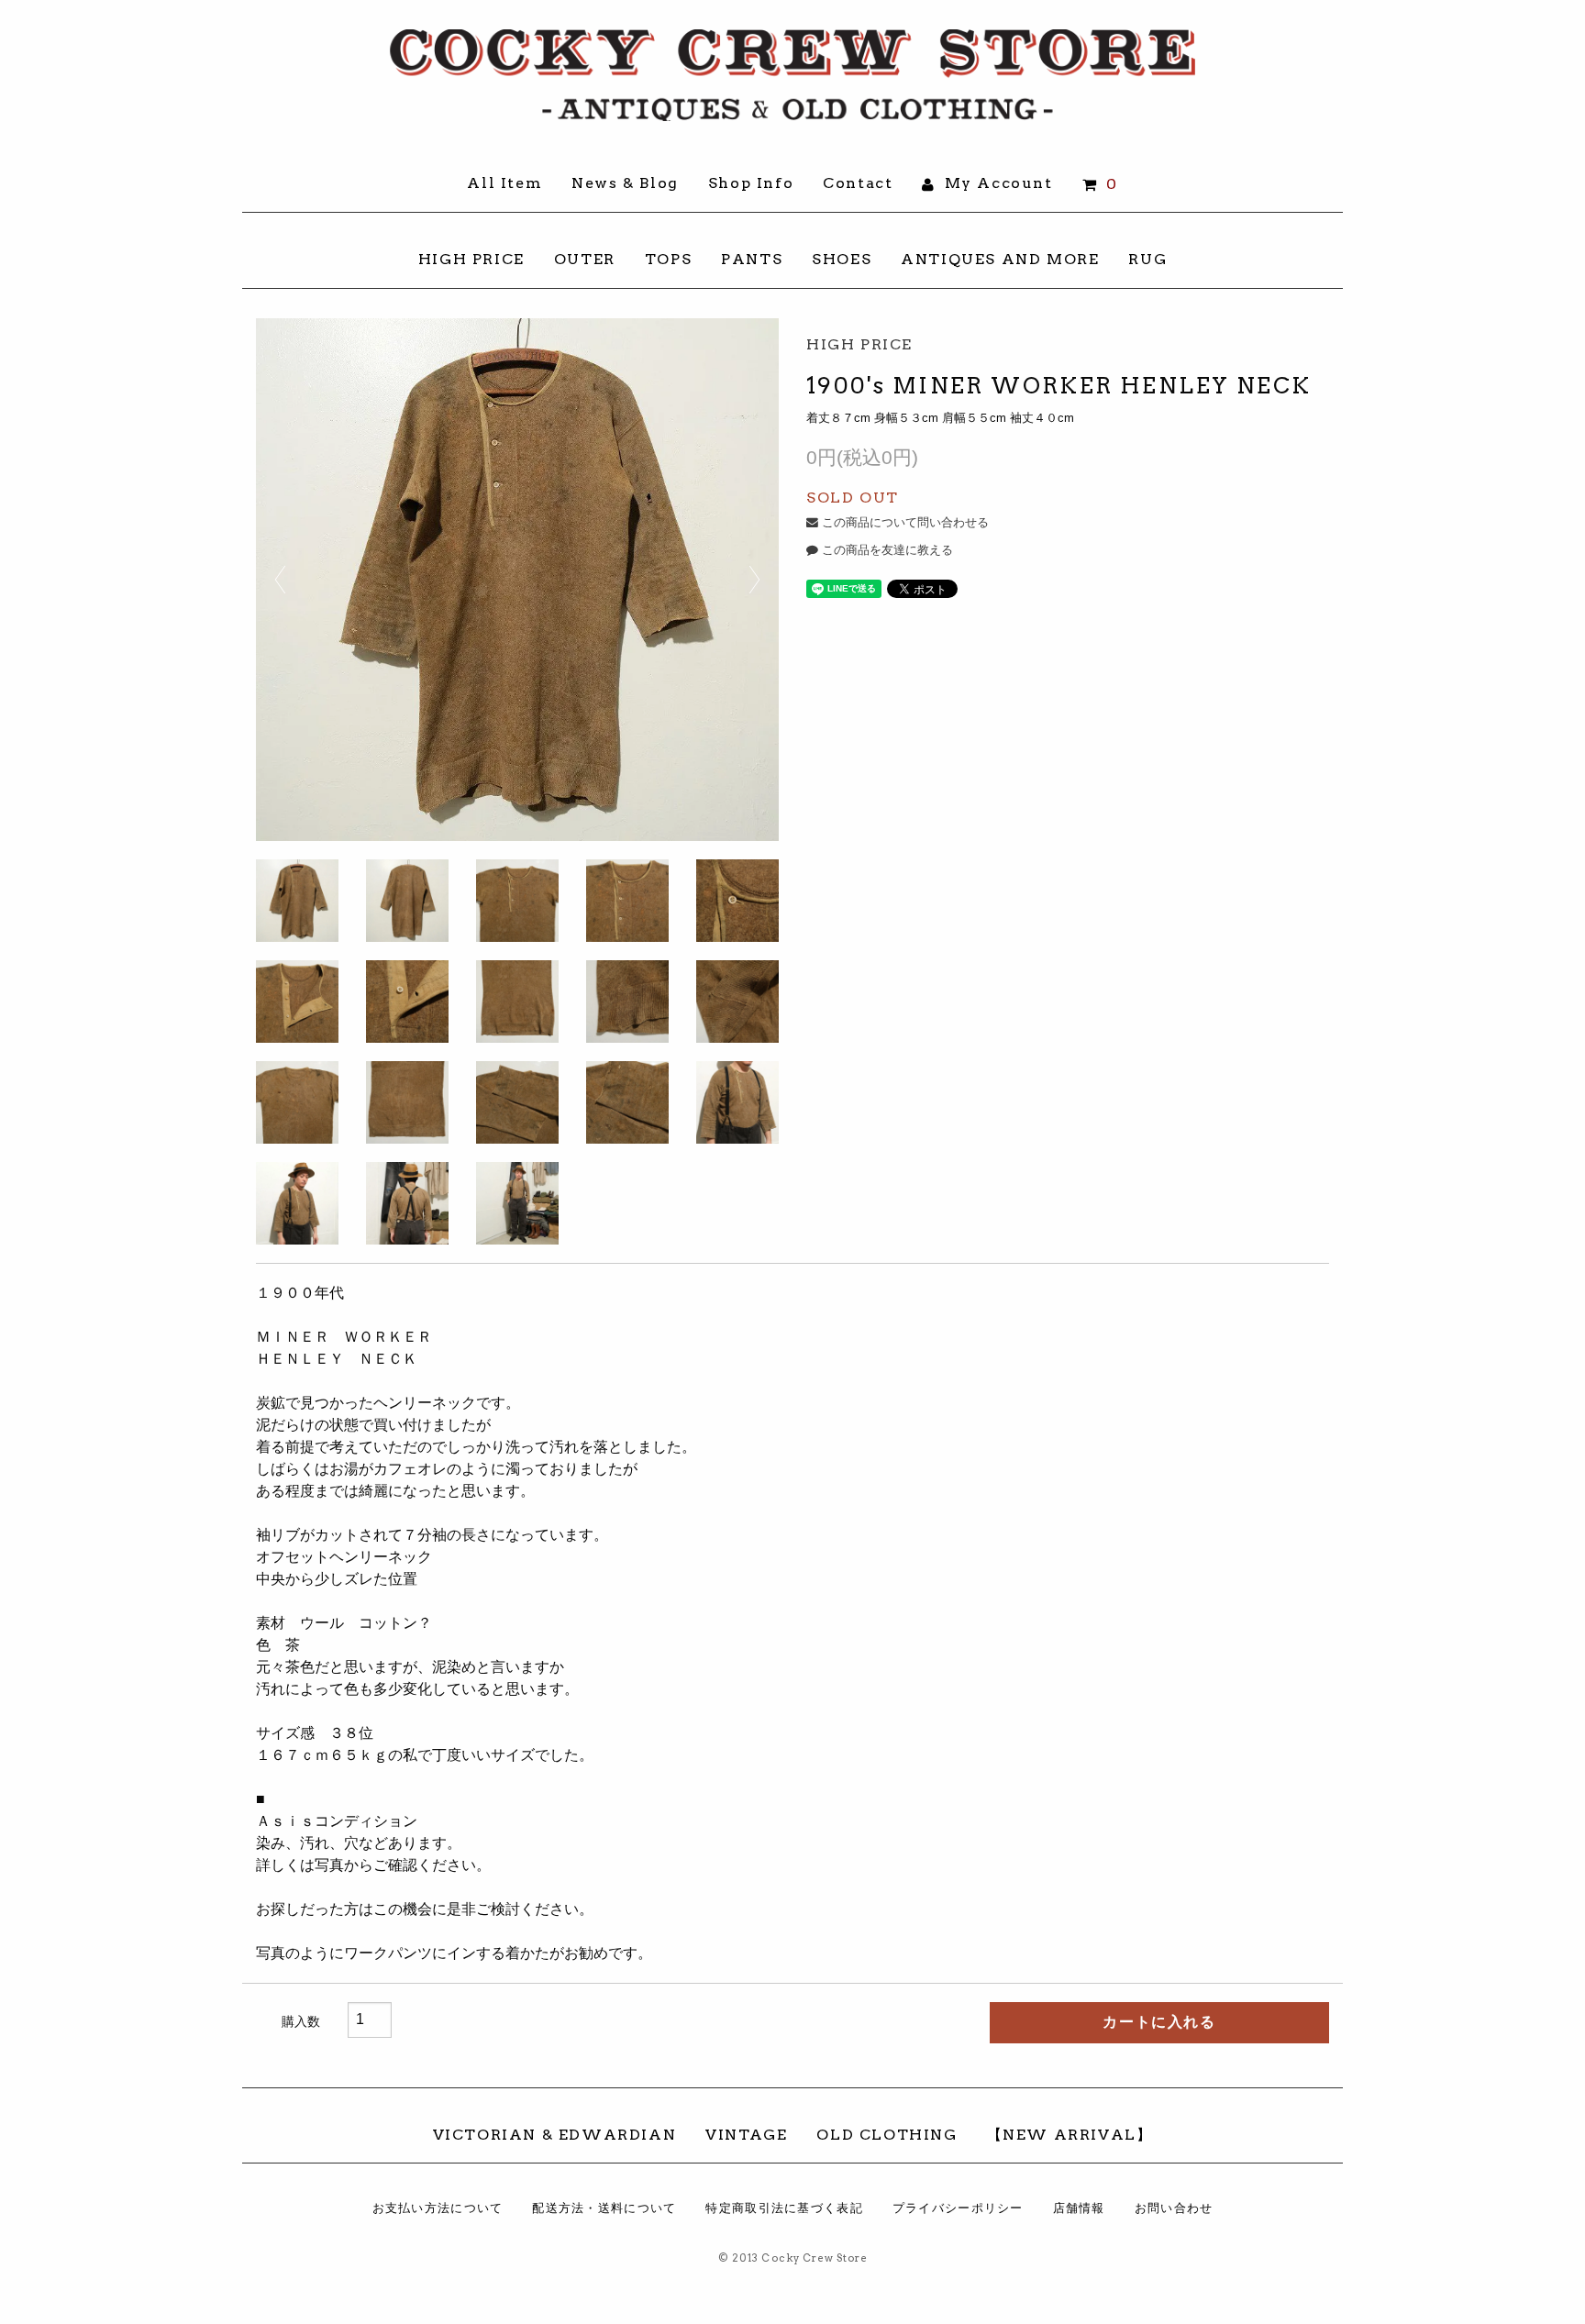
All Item (504, 183)
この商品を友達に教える (886, 550)
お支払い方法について (438, 2208)
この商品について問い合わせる (903, 522)
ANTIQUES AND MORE (1000, 259)
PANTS (752, 259)
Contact (858, 183)
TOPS (668, 259)
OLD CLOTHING (887, 2135)
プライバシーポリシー (958, 2208)
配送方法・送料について (604, 2208)
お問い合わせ (1174, 2208)
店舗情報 (1079, 2208)
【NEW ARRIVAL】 (1070, 2135)
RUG (1147, 259)
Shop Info (751, 183)
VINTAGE (746, 2135)
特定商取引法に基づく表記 (784, 2208)
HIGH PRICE (471, 259)
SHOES (842, 259)
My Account (996, 183)
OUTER (585, 259)
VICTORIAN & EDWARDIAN (555, 2135)
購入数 (301, 2021)
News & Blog (625, 183)
